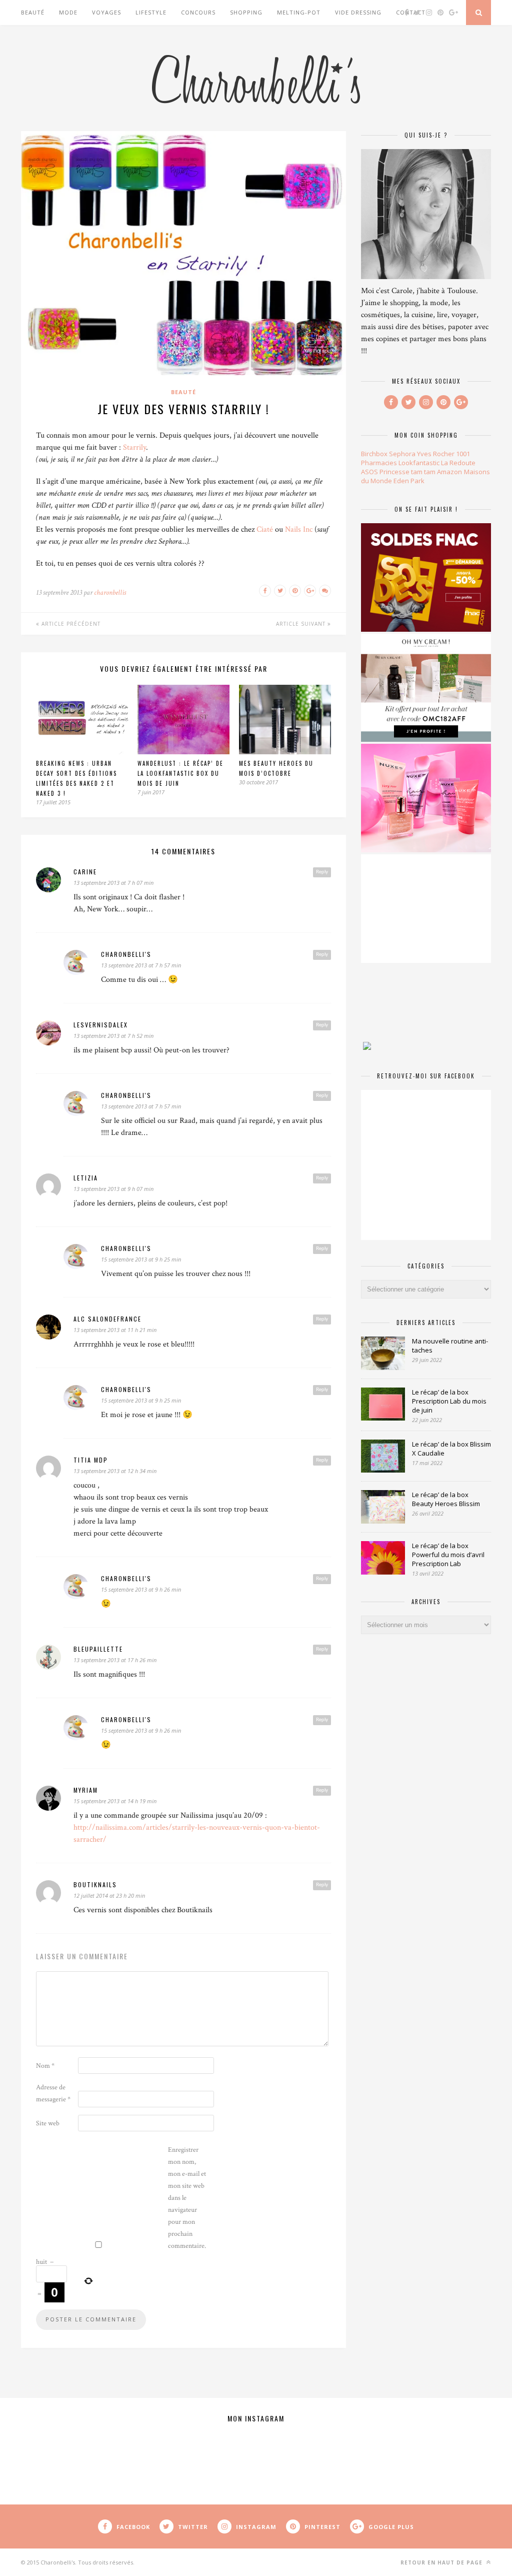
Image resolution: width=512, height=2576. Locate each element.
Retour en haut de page (442, 2562)
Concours (198, 12)
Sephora (402, 454)
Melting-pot (299, 12)
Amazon (449, 472)
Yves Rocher (436, 454)
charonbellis (110, 592)
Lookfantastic (419, 463)
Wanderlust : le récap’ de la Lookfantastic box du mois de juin (180, 773)
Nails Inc (299, 529)
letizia (86, 1178)
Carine (85, 872)
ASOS (369, 472)
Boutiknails (95, 1884)
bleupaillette (98, 1649)
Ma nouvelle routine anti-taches (450, 1346)
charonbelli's (126, 954)
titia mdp (91, 1460)
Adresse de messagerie (53, 2093)
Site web (48, 2123)
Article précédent (70, 624)
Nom (45, 2066)
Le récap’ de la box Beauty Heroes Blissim (446, 1499)
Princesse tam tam (407, 472)
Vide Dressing (358, 12)
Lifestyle (151, 12)
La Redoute (458, 463)
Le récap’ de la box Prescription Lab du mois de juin (449, 1401)
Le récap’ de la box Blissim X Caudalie (451, 1449)
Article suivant (302, 624)
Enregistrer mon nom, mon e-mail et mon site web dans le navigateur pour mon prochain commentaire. (187, 2198)
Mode (68, 12)
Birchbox (374, 454)
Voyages (106, 12)
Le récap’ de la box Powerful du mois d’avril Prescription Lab (448, 1555)
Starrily (134, 447)
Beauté (33, 12)
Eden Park (409, 481)
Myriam (86, 1790)
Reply (322, 872)
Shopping (246, 12)
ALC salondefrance (107, 1319)
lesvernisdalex (101, 1025)
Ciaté (265, 529)
